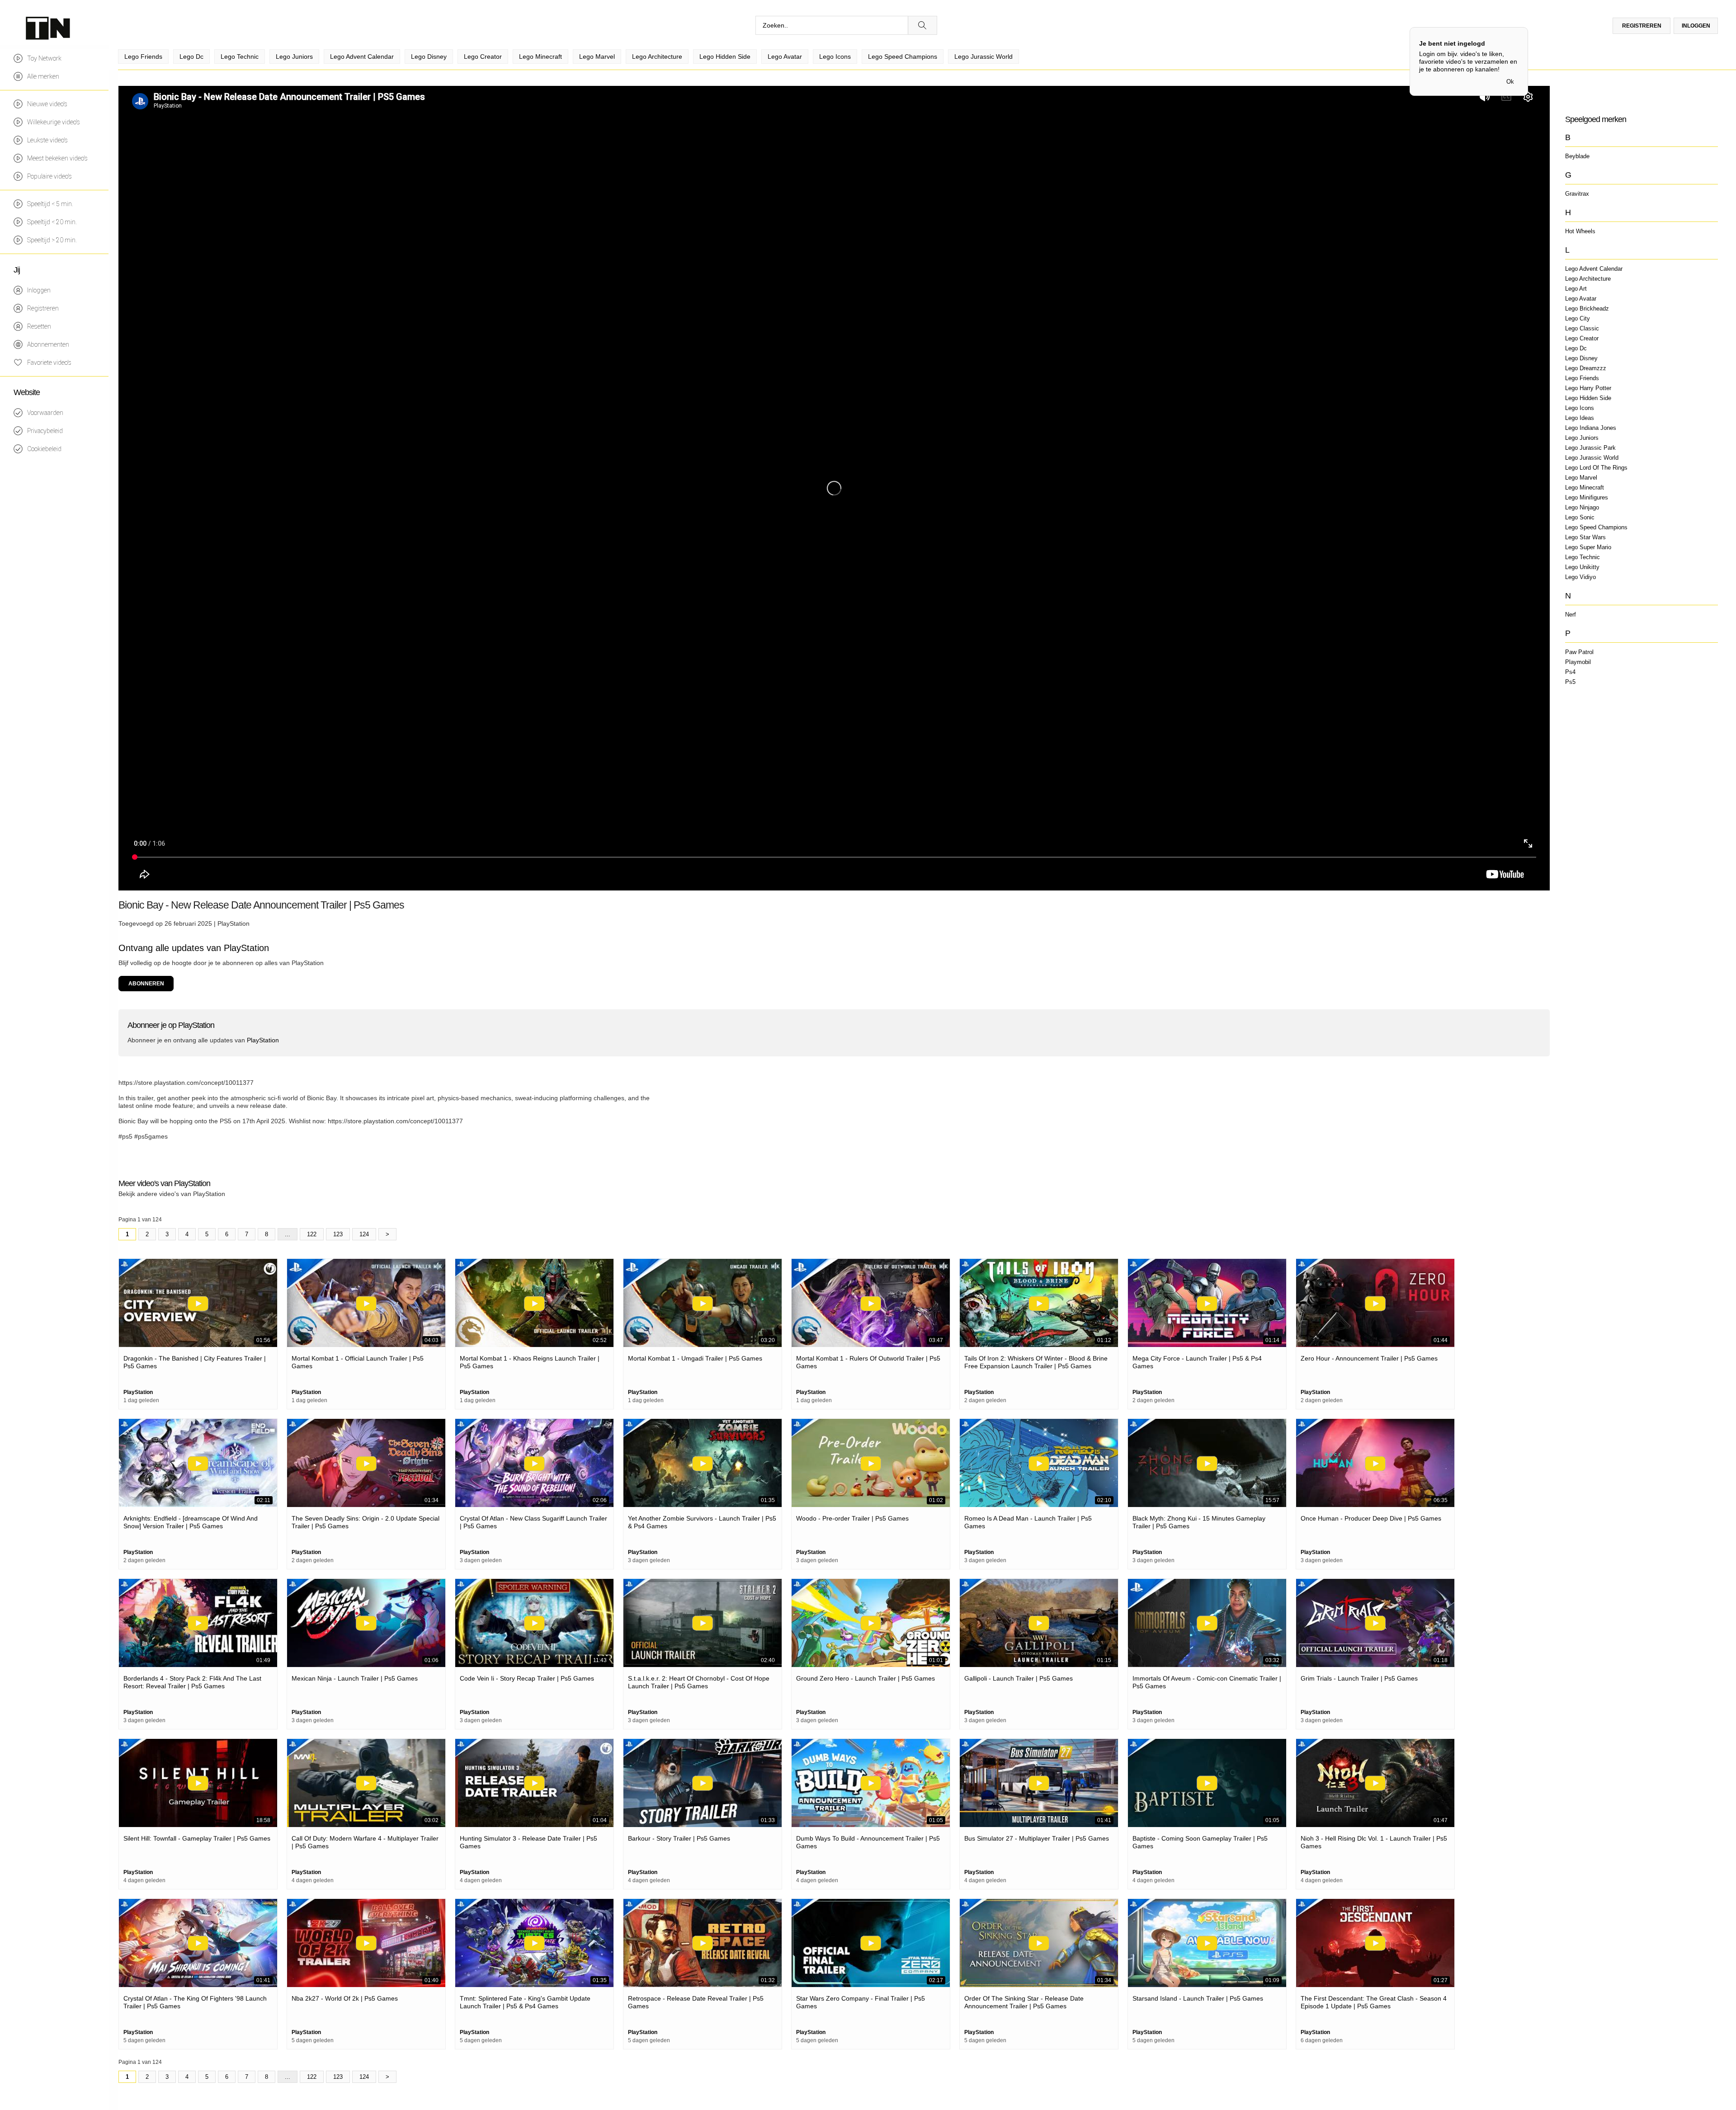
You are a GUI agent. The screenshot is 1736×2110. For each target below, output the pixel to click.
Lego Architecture (1588, 279)
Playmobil (1578, 662)
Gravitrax (1577, 194)
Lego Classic (1582, 328)
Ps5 (1570, 682)
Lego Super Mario (1588, 547)
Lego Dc (1576, 348)
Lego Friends (1582, 378)
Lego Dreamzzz (1586, 368)
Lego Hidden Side (1588, 398)
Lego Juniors (1582, 438)
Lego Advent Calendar (1594, 269)
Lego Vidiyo (1580, 577)
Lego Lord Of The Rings (1596, 468)
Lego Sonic (1580, 517)
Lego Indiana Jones (1591, 428)
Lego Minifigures (1587, 497)
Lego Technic (1583, 557)
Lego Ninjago (1582, 507)
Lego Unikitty (1582, 567)
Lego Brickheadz (1587, 308)
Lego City (1578, 318)
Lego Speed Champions (1596, 527)
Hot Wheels (1580, 231)
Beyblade (1577, 156)
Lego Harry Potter (1588, 388)
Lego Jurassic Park (1590, 448)
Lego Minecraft (1585, 487)
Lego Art (1576, 289)
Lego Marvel (1581, 478)
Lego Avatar (1581, 299)
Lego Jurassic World (1592, 458)
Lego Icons (1580, 408)
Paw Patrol (1579, 652)
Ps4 (1570, 672)
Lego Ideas (1580, 418)
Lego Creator (1582, 338)
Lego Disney (1581, 358)
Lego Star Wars (1585, 537)
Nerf (1571, 615)
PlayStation (234, 923)
